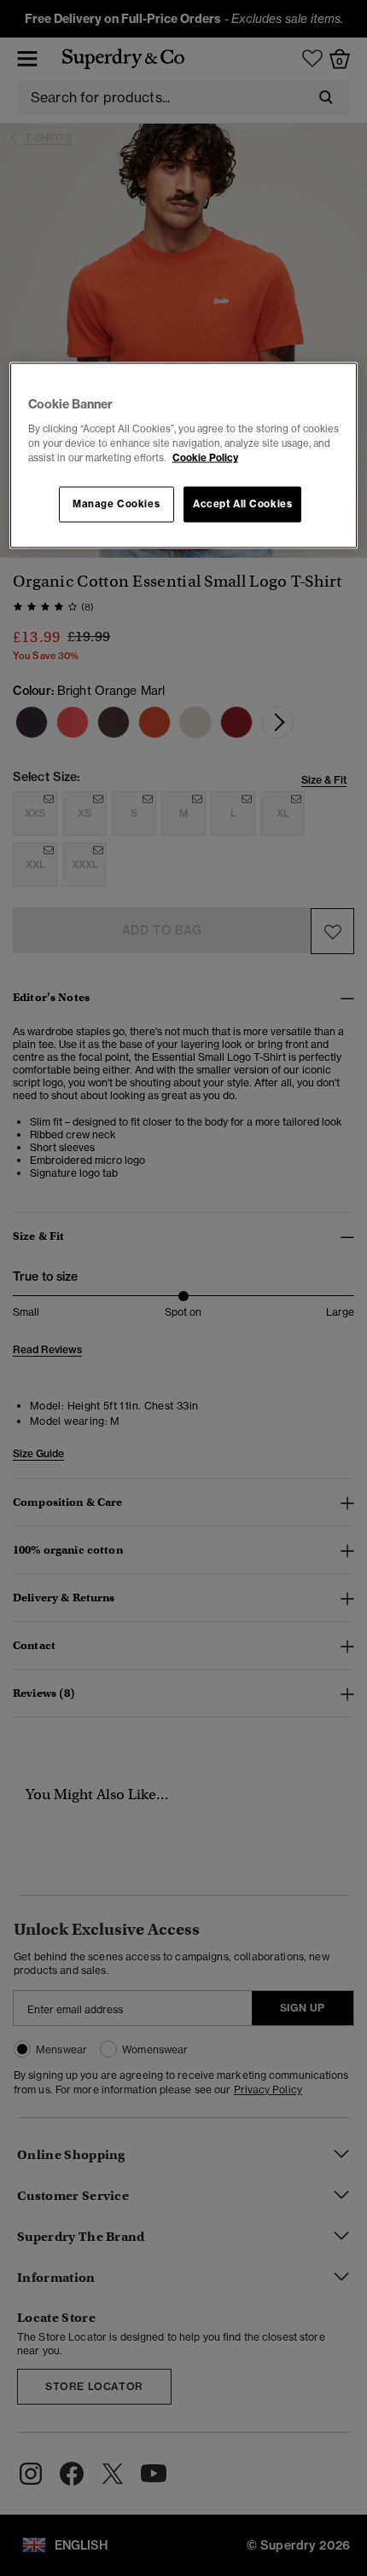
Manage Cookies (116, 503)
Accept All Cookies (242, 503)
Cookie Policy (205, 457)
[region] (184, 456)
